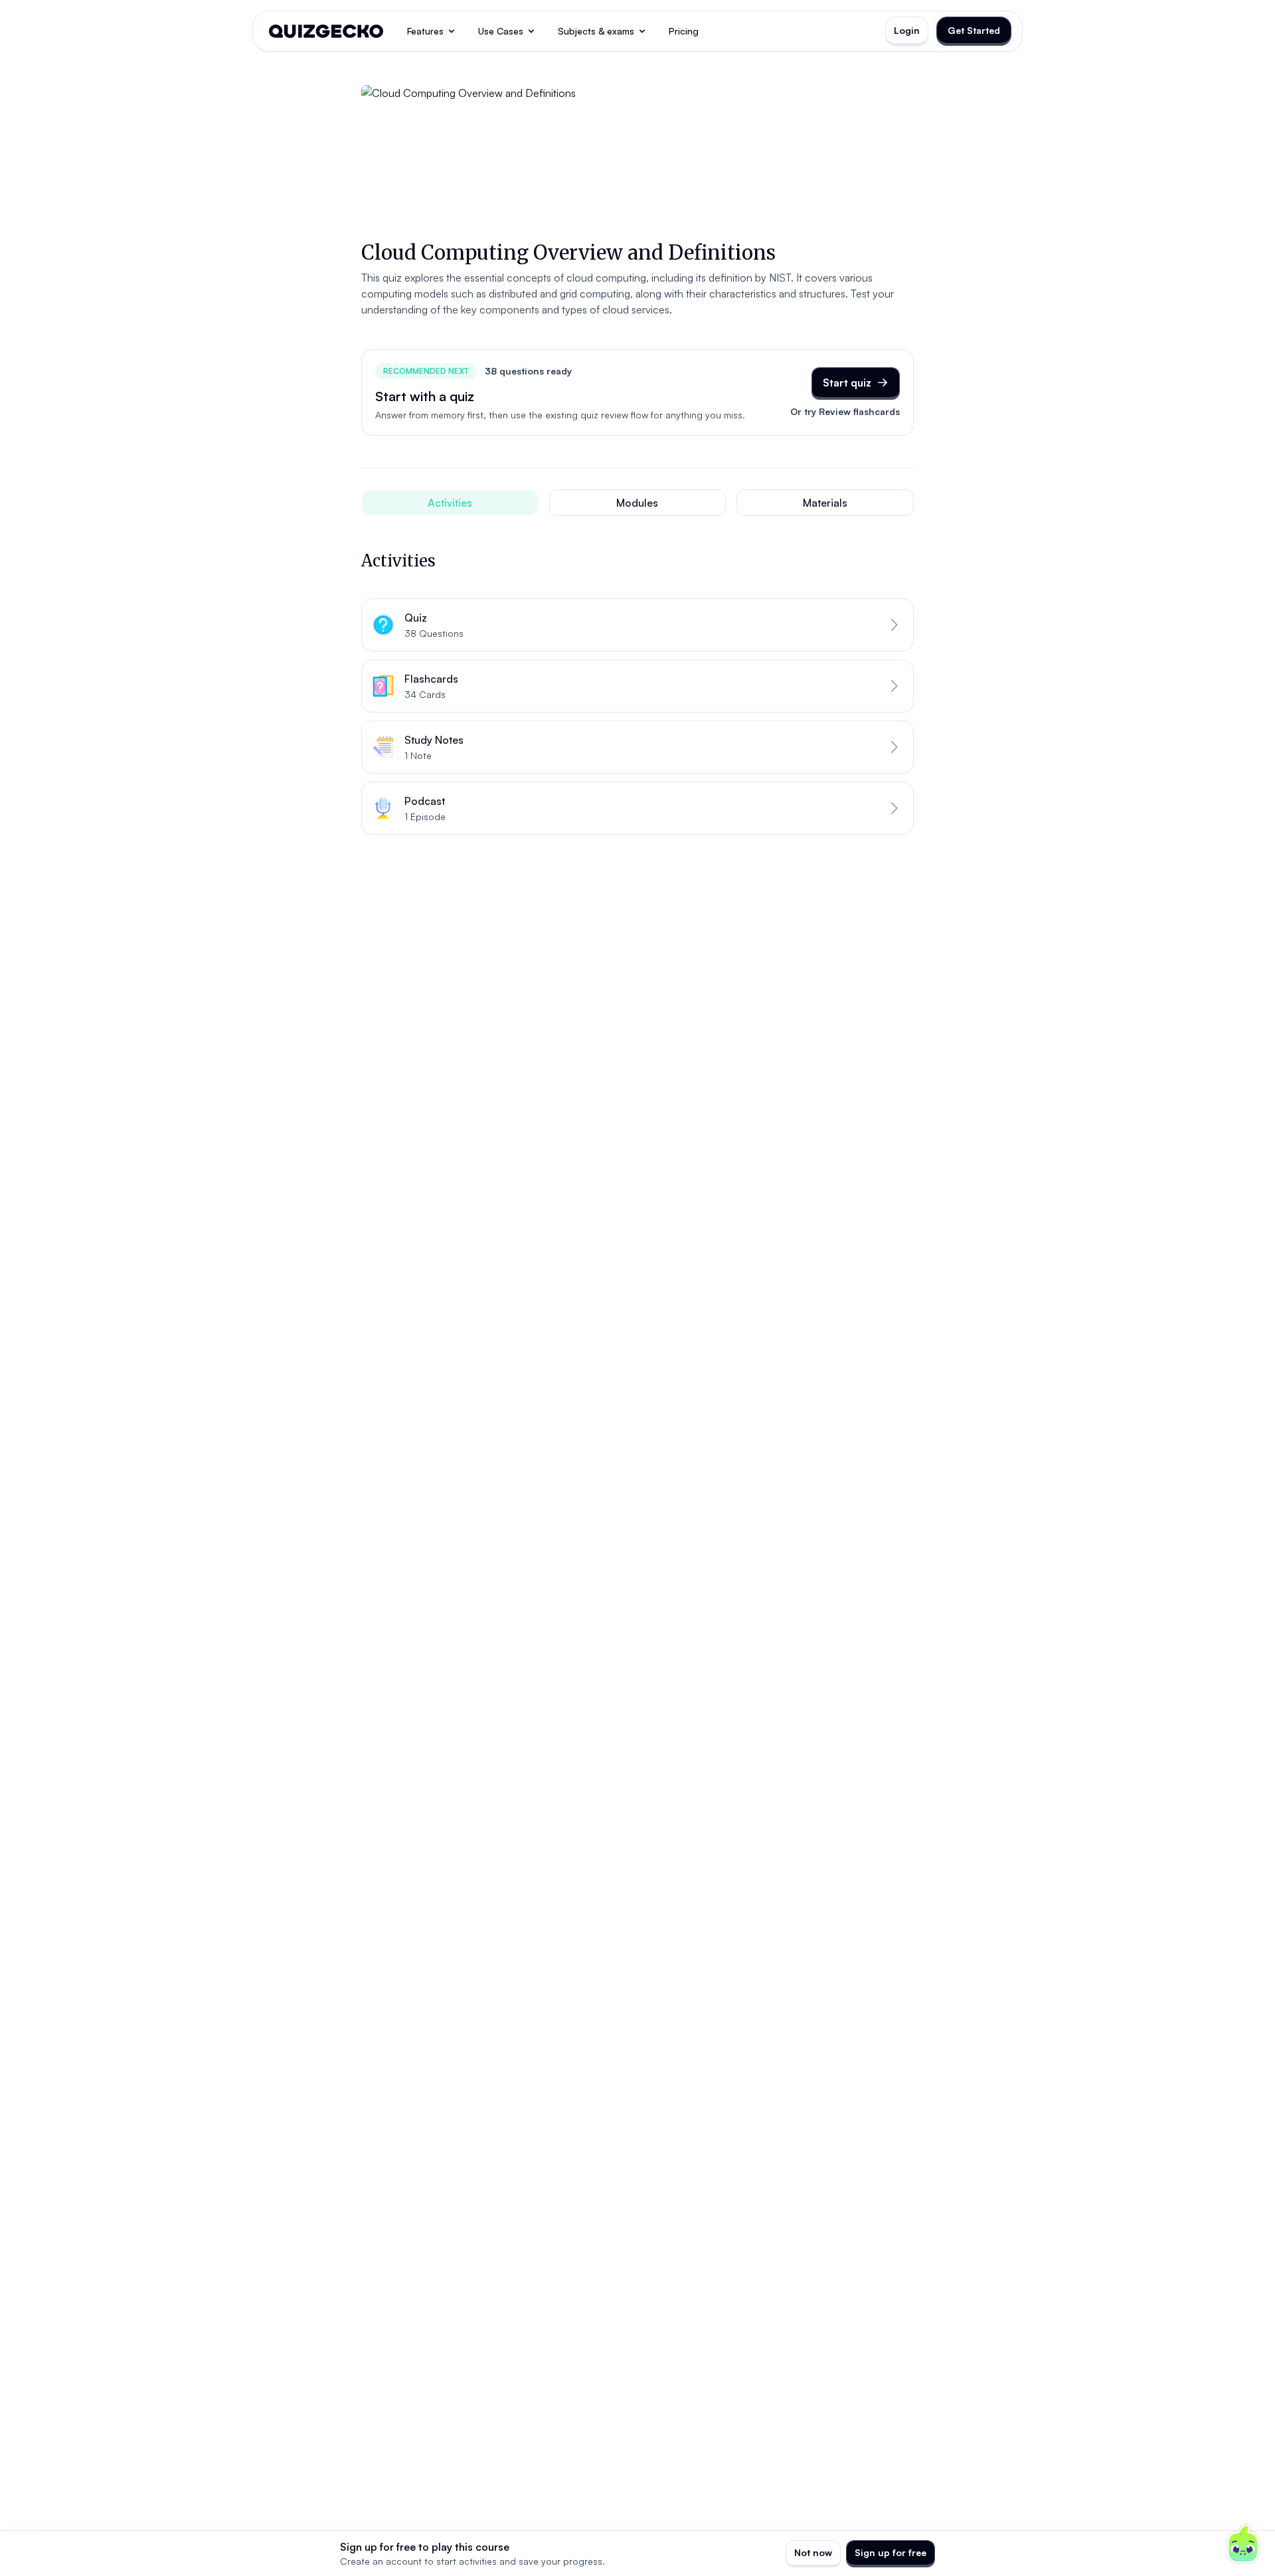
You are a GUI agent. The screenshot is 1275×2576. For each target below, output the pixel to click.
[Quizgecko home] (326, 31)
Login (907, 30)
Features (425, 31)
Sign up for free (891, 2552)
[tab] (450, 503)
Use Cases (501, 31)
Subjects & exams (596, 31)
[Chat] (1243, 2544)
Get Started (974, 30)
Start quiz (847, 383)
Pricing (684, 31)
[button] (637, 625)
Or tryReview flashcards (845, 411)
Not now (813, 2552)
